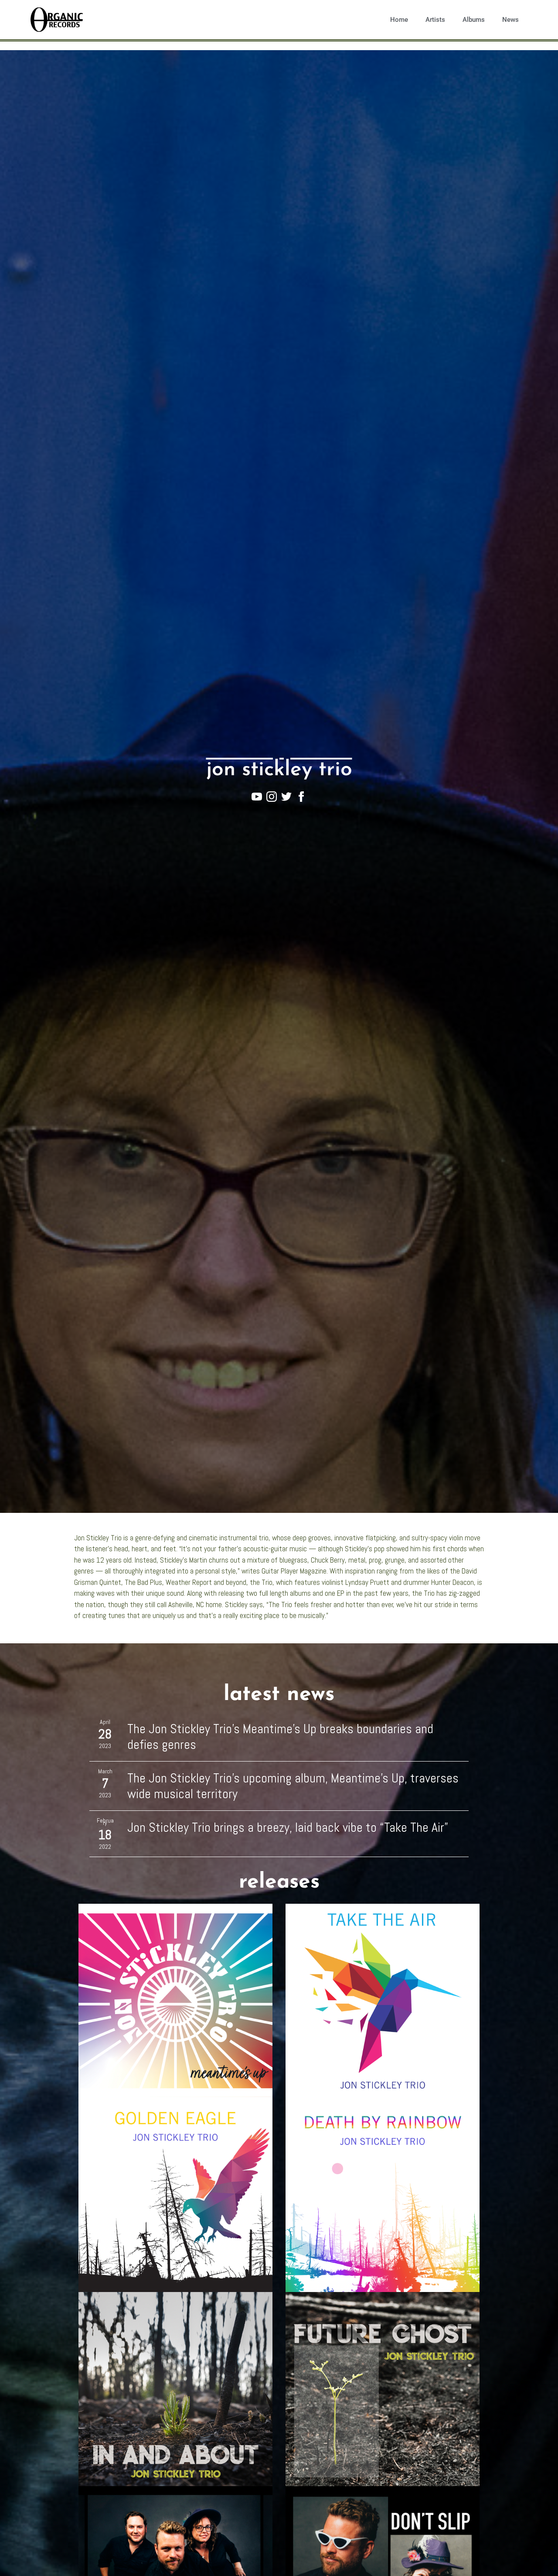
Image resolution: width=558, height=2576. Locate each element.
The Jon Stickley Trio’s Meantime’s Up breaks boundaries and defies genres (280, 1737)
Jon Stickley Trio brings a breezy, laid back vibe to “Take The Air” (288, 1827)
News (510, 20)
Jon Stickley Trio (279, 770)
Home (399, 20)
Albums (474, 20)
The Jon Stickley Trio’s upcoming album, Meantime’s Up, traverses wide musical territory (293, 1786)
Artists (435, 20)
